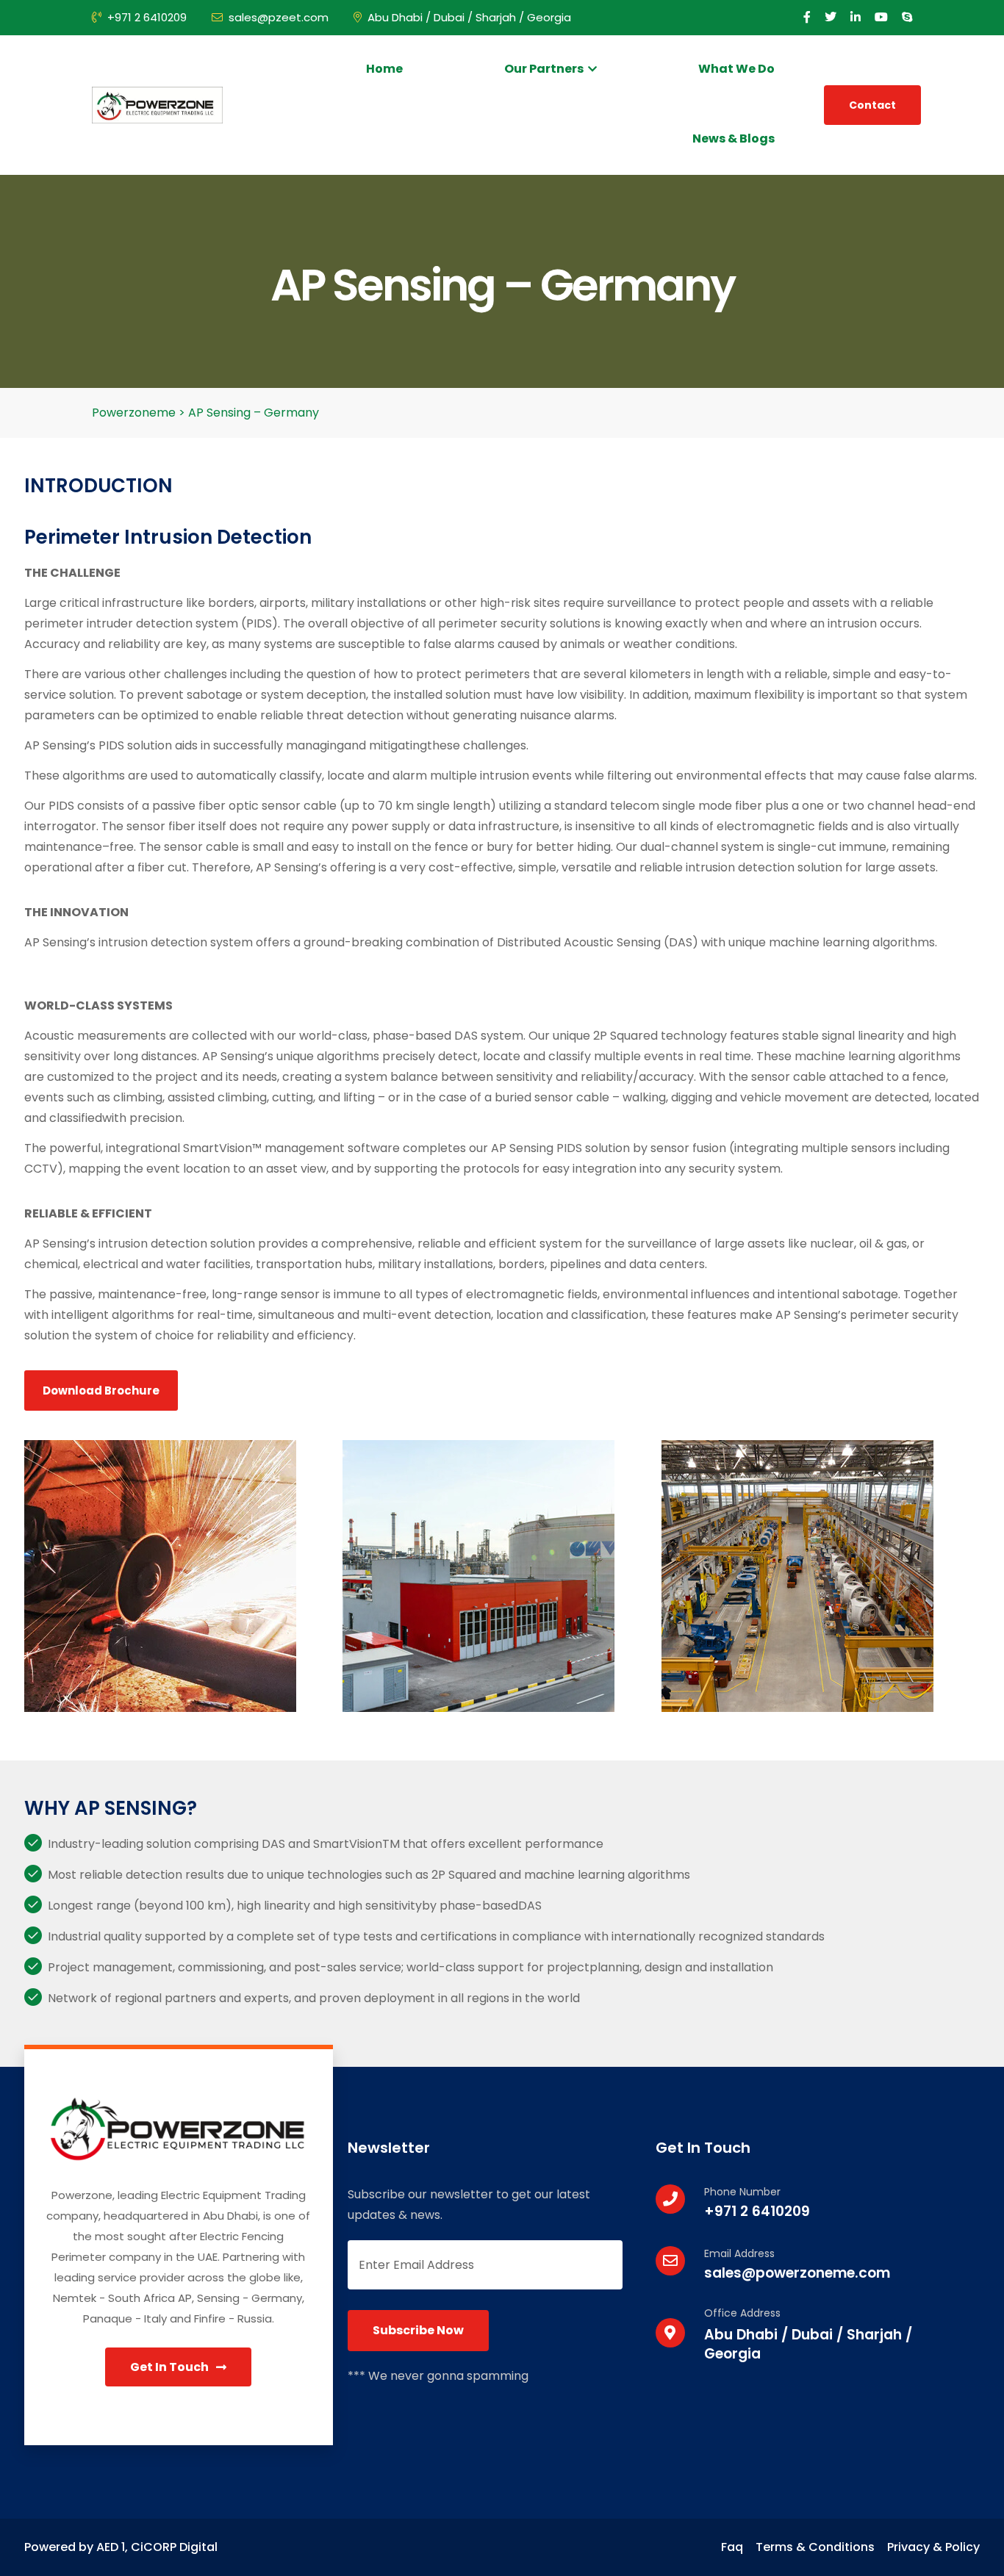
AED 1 (111, 2547)
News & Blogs (734, 138)
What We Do (736, 69)
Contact (872, 105)
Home (384, 69)
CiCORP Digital (174, 2547)
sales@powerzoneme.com (797, 2273)
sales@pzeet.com (279, 17)
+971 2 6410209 (147, 17)
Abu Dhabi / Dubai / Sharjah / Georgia (469, 17)
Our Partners (545, 69)
